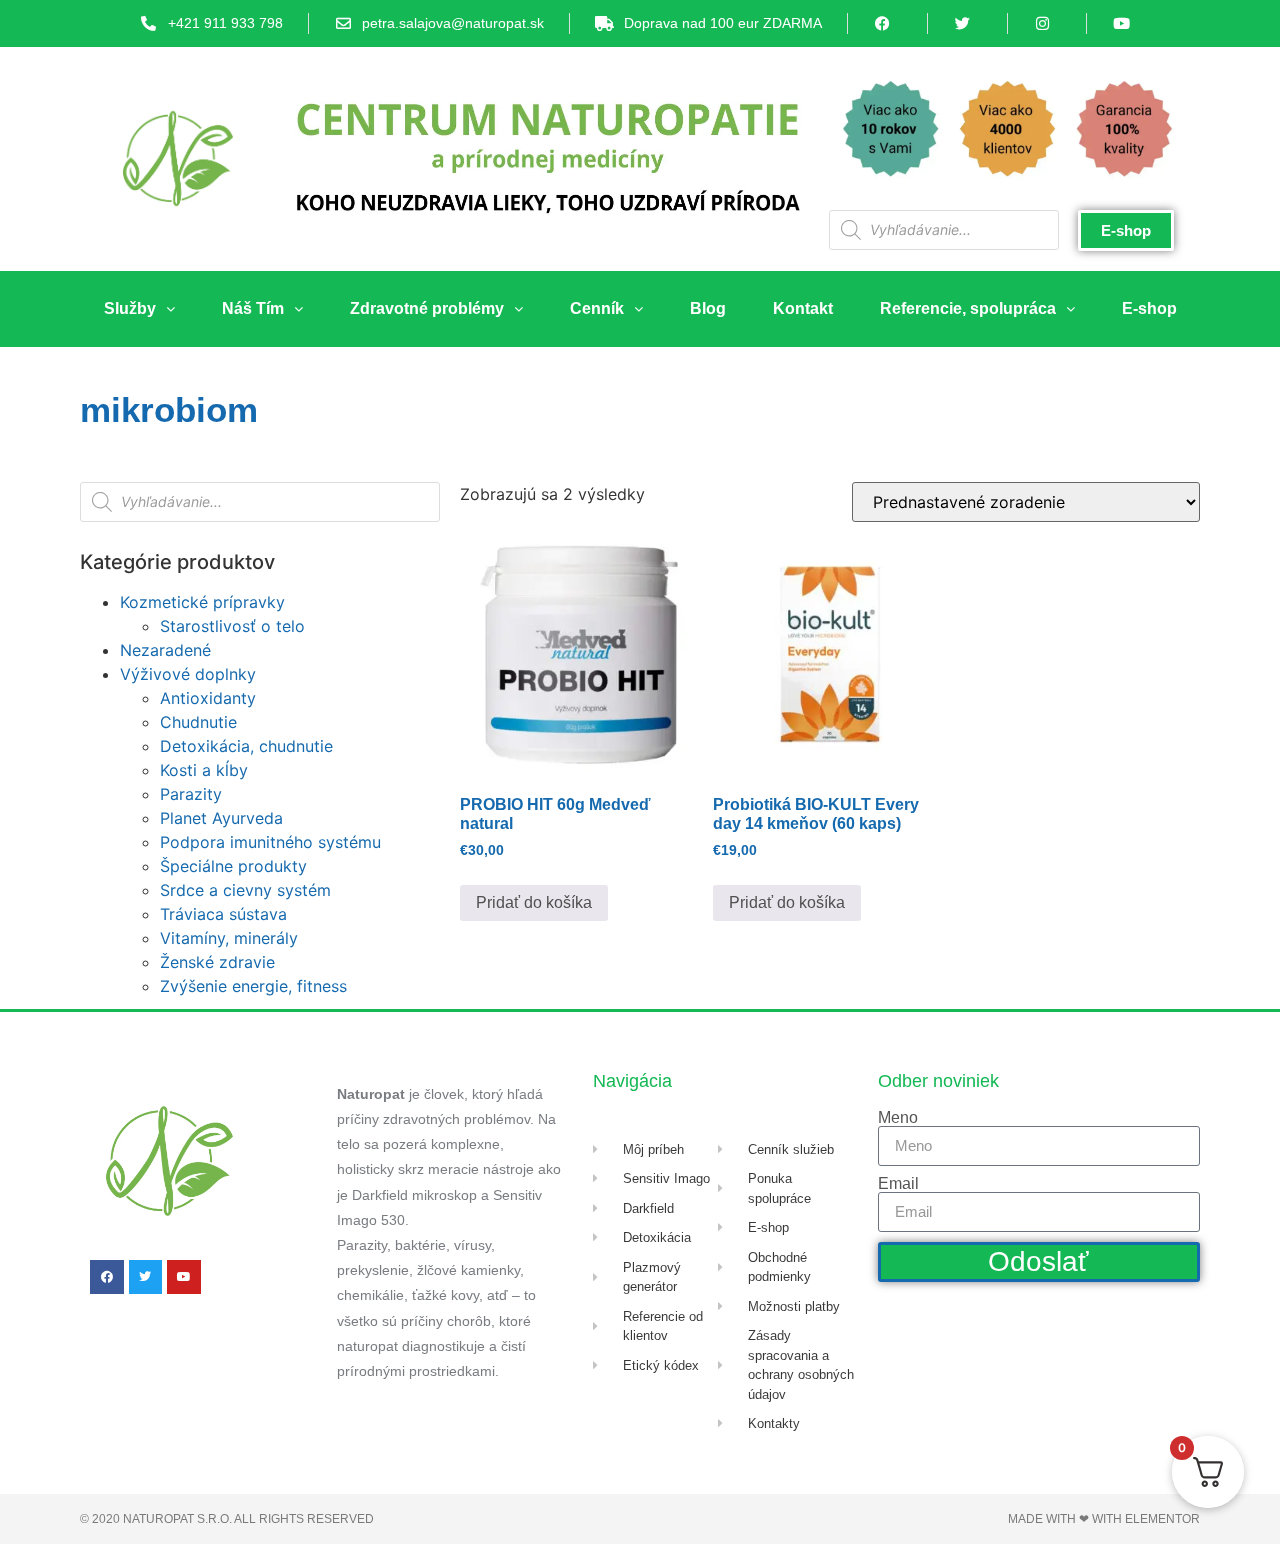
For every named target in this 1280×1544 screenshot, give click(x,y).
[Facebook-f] (107, 1277)
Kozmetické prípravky (202, 602)
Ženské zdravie (217, 962)
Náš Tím (253, 308)
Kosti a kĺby (204, 770)
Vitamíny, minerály (229, 938)
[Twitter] (146, 1277)
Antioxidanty (208, 698)
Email (898, 1184)
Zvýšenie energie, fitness (253, 986)
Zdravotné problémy (427, 308)
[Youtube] (184, 1277)
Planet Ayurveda (221, 818)
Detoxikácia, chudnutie (246, 746)
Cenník (597, 308)
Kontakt (803, 308)
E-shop (1149, 308)
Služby (130, 308)
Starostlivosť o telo (232, 626)
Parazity (191, 794)
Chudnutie (198, 722)
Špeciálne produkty (233, 866)
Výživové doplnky (188, 674)
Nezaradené (165, 650)
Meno (898, 1118)
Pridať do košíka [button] (534, 902)
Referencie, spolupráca (968, 308)
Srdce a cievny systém (245, 890)
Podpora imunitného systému (270, 842)
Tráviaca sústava (223, 914)
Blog (708, 308)
